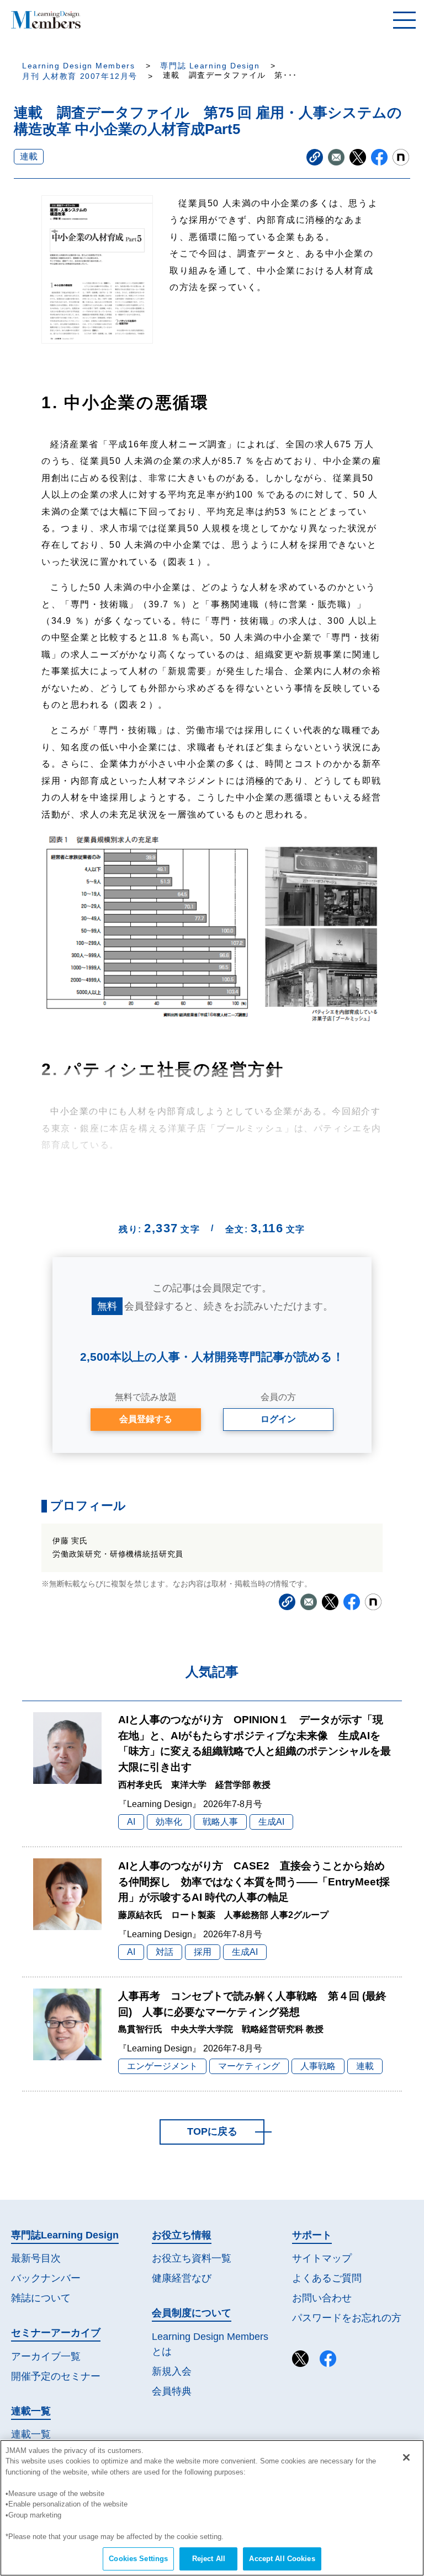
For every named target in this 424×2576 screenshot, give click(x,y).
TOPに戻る (212, 2131)
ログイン (278, 1419)
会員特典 (172, 2391)
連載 (29, 156)
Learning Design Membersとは (210, 2344)
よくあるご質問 (327, 2278)
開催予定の (56, 2376)
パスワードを (347, 2318)
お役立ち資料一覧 (192, 2258)
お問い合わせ (322, 2298)
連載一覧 (31, 2434)
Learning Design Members (78, 66)
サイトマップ (322, 2258)
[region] (212, 2508)
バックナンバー (46, 2278)
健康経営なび (182, 2278)
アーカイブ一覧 (46, 2356)
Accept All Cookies (282, 2559)
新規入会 (172, 2371)
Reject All (209, 2559)
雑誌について (41, 2298)
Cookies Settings (138, 2559)
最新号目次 (36, 2258)
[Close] (406, 2457)
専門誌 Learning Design (210, 66)
